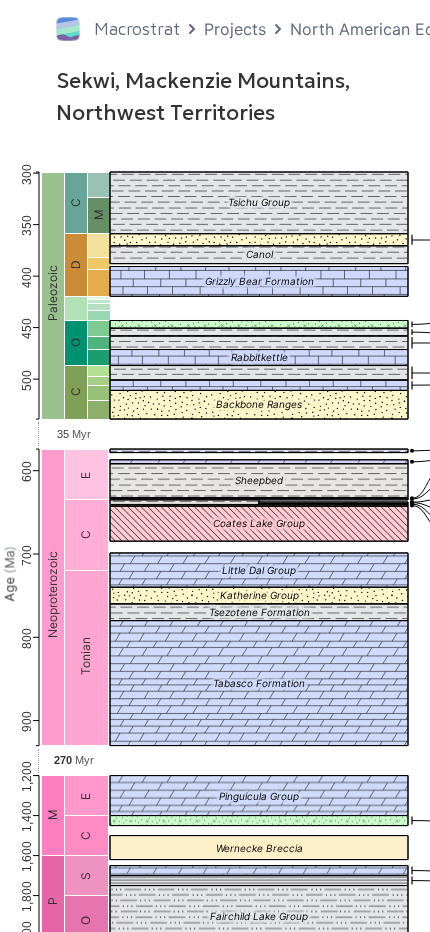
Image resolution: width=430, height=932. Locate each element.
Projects (235, 29)
